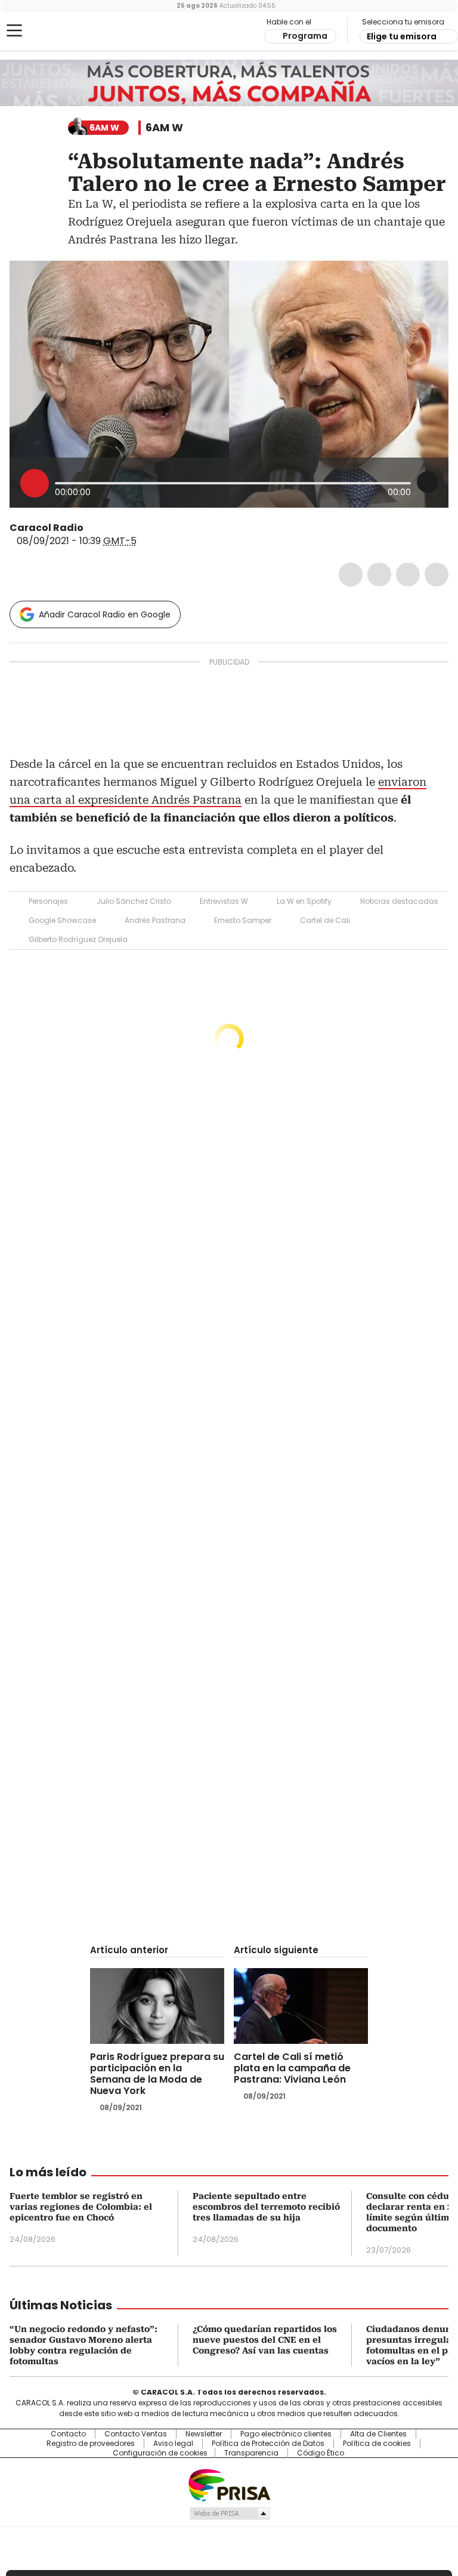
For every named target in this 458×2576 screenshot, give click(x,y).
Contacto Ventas (136, 2434)
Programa (305, 36)
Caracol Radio (57, 31)
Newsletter (204, 2434)
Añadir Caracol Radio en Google (105, 614)
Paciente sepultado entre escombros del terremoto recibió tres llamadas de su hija (266, 2207)
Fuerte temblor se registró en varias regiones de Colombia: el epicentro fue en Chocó (81, 2207)
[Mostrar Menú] (14, 30)
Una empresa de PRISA (229, 2484)
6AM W (164, 128)
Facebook (351, 574)
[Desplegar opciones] (428, 482)
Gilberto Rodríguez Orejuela (78, 939)
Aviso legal (173, 2444)
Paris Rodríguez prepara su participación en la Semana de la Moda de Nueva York (157, 2074)
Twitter (379, 574)
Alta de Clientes (378, 2434)
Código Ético (321, 2453)
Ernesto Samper (243, 920)
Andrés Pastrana (155, 920)
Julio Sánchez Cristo (134, 901)
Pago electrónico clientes (286, 2434)
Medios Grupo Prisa (229, 2513)
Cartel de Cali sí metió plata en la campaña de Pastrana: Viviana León (292, 2068)
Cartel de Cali (325, 920)
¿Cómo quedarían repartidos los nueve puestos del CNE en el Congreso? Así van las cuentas (265, 2340)
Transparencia (251, 2453)
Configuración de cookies (160, 2453)
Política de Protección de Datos (268, 2444)
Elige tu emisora (402, 36)
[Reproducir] (35, 483)
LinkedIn (408, 574)
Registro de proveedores (91, 2444)
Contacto (68, 2434)
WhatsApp (437, 574)
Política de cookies (377, 2444)
